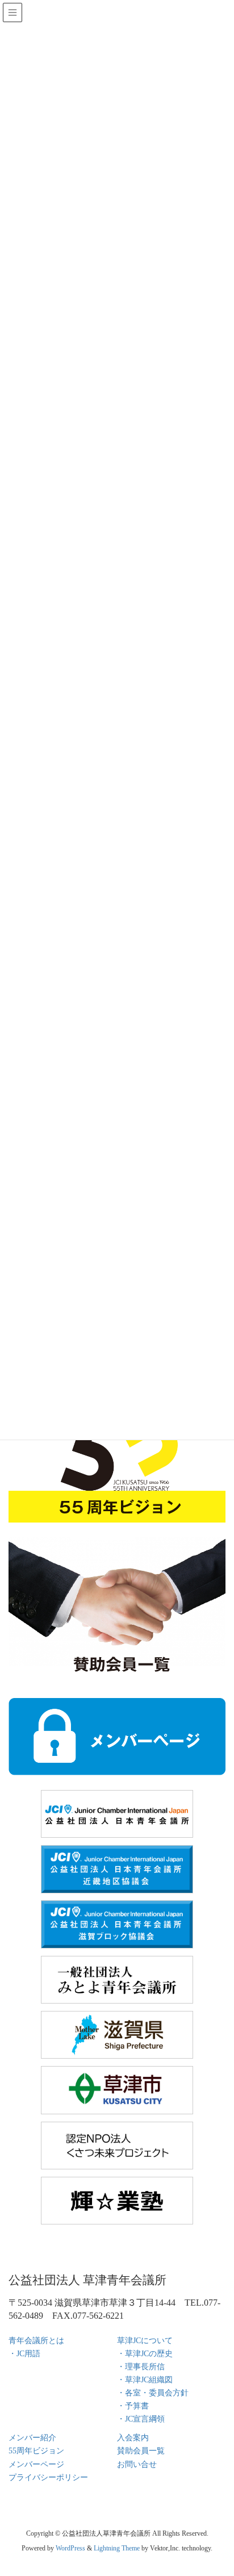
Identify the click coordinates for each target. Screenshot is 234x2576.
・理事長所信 (141, 2367)
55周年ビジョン (36, 2451)
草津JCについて (145, 2341)
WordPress (70, 2548)
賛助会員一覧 (141, 2451)
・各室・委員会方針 (153, 2393)
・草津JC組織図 (145, 2380)
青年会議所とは (36, 2341)
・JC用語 (24, 2354)
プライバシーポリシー (48, 2477)
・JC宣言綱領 (141, 2419)
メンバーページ (36, 2464)
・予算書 (133, 2406)
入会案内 (133, 2438)
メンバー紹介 (32, 2438)
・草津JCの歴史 (145, 2354)
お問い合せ (137, 2464)
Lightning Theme (117, 2548)
